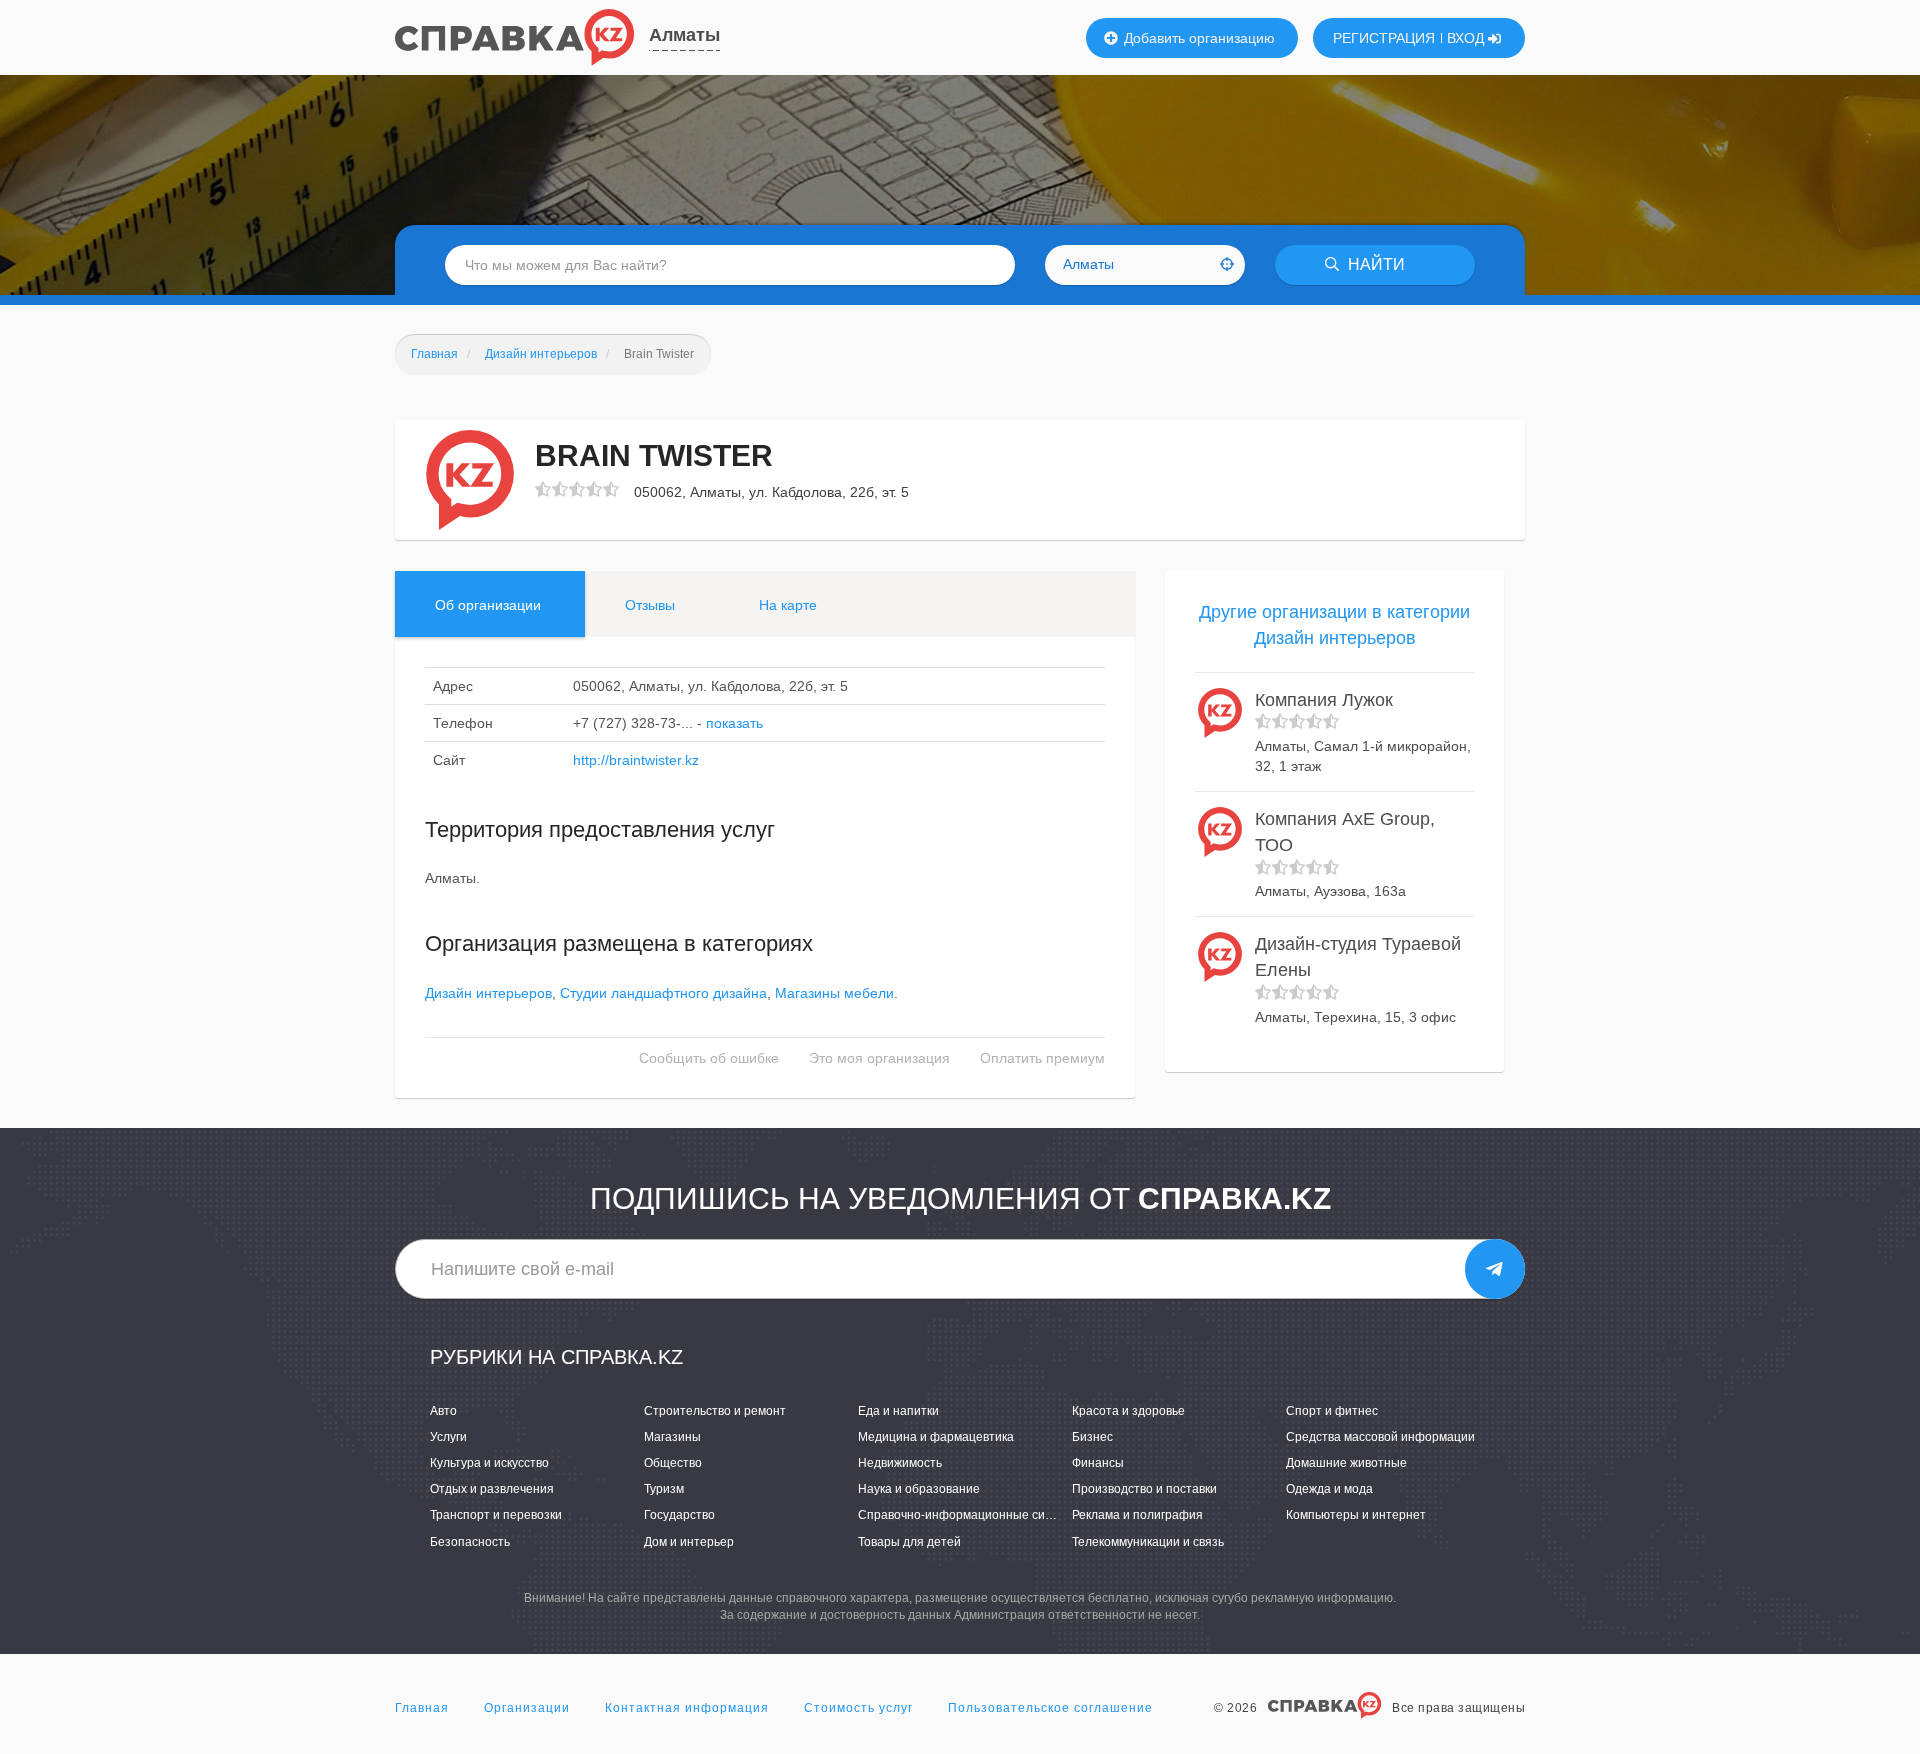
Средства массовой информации (1380, 1437)
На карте (788, 605)
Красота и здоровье (1128, 1411)
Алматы (684, 35)
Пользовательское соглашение (1050, 1708)
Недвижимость (900, 1463)
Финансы (1098, 1463)
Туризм (664, 1489)
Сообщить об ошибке (709, 1058)
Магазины (672, 1437)
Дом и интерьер (689, 1542)
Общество (673, 1463)
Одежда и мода (1329, 1489)
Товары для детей (909, 1542)
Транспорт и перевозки (496, 1515)
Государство (679, 1515)
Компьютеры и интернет (1356, 1515)
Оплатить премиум (1042, 1058)
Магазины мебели (834, 993)
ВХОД (1467, 38)
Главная (422, 1708)
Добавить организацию (1197, 38)
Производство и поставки (1144, 1489)
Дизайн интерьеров (488, 993)
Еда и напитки (898, 1411)
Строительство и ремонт (715, 1411)
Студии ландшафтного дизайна (663, 993)
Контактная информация (687, 1708)
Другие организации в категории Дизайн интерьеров (1334, 625)
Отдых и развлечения (492, 1489)
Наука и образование (919, 1489)
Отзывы (650, 605)
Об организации (488, 605)
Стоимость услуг (858, 1708)
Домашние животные (1346, 1463)
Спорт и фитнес (1332, 1411)
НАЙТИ (1374, 264)
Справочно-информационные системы (969, 1515)
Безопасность (470, 1542)
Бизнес (1092, 1437)
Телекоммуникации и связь (1148, 1542)
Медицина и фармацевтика (936, 1437)
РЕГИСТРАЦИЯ (1384, 38)
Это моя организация (879, 1058)
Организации (527, 1708)
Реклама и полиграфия (1137, 1515)
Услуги (448, 1437)
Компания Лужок (1324, 700)
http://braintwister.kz (636, 760)
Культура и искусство (489, 1463)
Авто (443, 1411)
